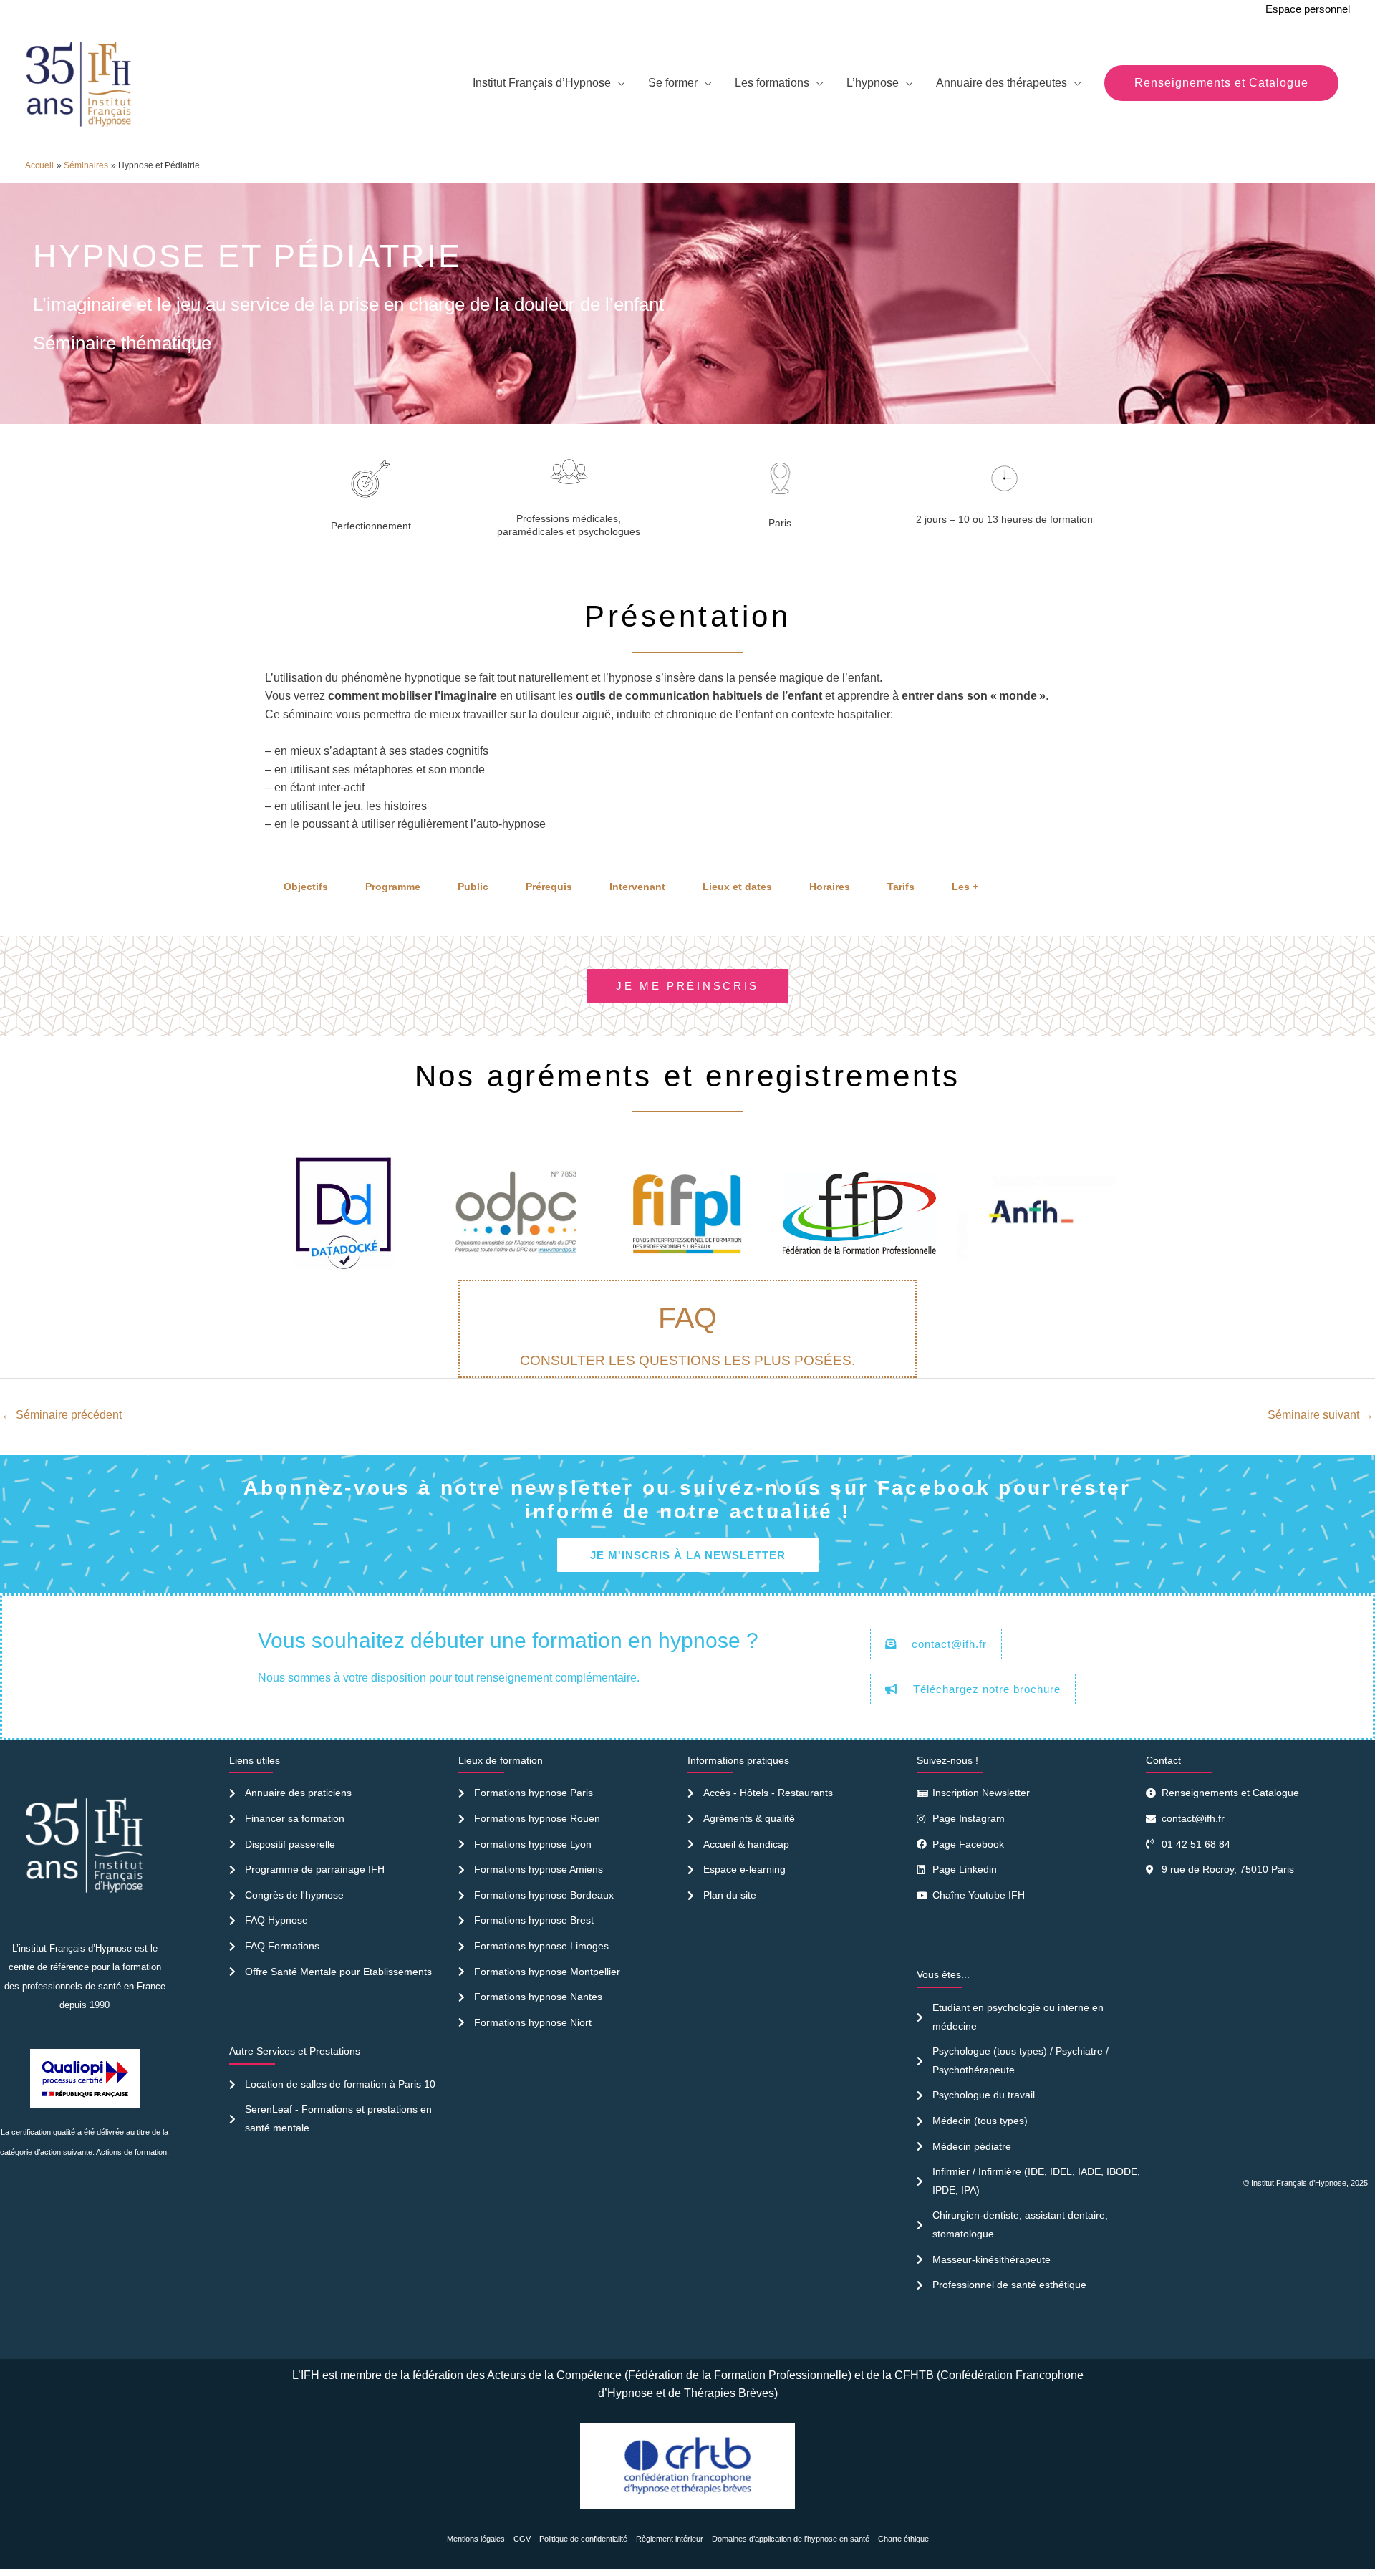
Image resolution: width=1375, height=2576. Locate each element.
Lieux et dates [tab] (737, 887)
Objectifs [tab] (306, 887)
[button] (1221, 83)
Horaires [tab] (830, 887)
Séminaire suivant (1321, 1415)
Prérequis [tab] (549, 887)
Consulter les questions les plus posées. (687, 1360)
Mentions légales (476, 2539)
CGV (522, 2539)
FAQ (687, 1318)
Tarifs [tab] (901, 887)
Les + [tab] (965, 887)
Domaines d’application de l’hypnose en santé (791, 2539)
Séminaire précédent (62, 1415)
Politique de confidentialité (583, 2539)
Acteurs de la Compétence (554, 2375)
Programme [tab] (393, 887)
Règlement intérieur (670, 2539)
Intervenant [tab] (637, 887)
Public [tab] (473, 887)
